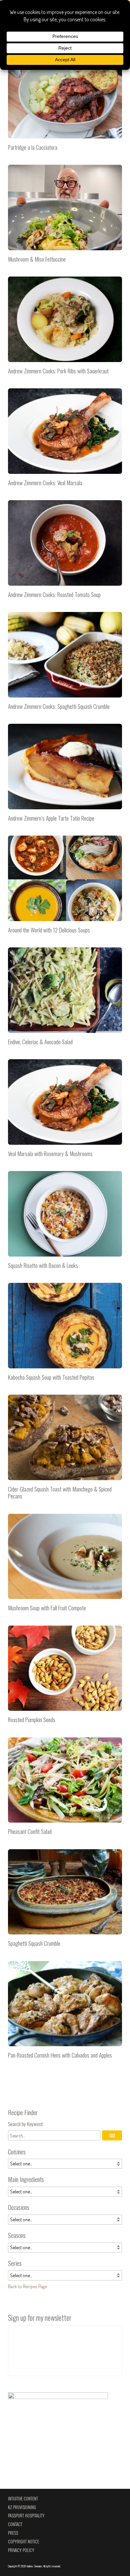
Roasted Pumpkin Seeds (65, 1677)
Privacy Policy (21, 2550)
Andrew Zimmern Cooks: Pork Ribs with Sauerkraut (65, 328)
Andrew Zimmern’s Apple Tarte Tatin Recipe (65, 775)
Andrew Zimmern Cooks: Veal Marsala (65, 440)
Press (13, 2533)
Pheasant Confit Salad (65, 1789)
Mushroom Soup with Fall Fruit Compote (65, 1565)
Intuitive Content (23, 2499)
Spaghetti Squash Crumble (65, 1901)
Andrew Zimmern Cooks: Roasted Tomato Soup (65, 552)
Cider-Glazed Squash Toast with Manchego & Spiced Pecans (65, 1450)
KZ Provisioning (22, 2507)
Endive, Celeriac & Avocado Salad (65, 999)
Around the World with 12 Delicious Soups (65, 887)
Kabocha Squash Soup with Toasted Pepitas (65, 1334)
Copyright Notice (23, 2542)
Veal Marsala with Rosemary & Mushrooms (65, 1111)
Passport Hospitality (26, 2516)
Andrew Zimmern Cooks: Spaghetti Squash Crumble (65, 664)
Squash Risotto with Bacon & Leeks (65, 1223)
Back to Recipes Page (27, 2286)
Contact (15, 2524)
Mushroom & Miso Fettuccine (65, 216)
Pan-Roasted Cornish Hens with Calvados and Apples (65, 2013)
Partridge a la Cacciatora (65, 104)
